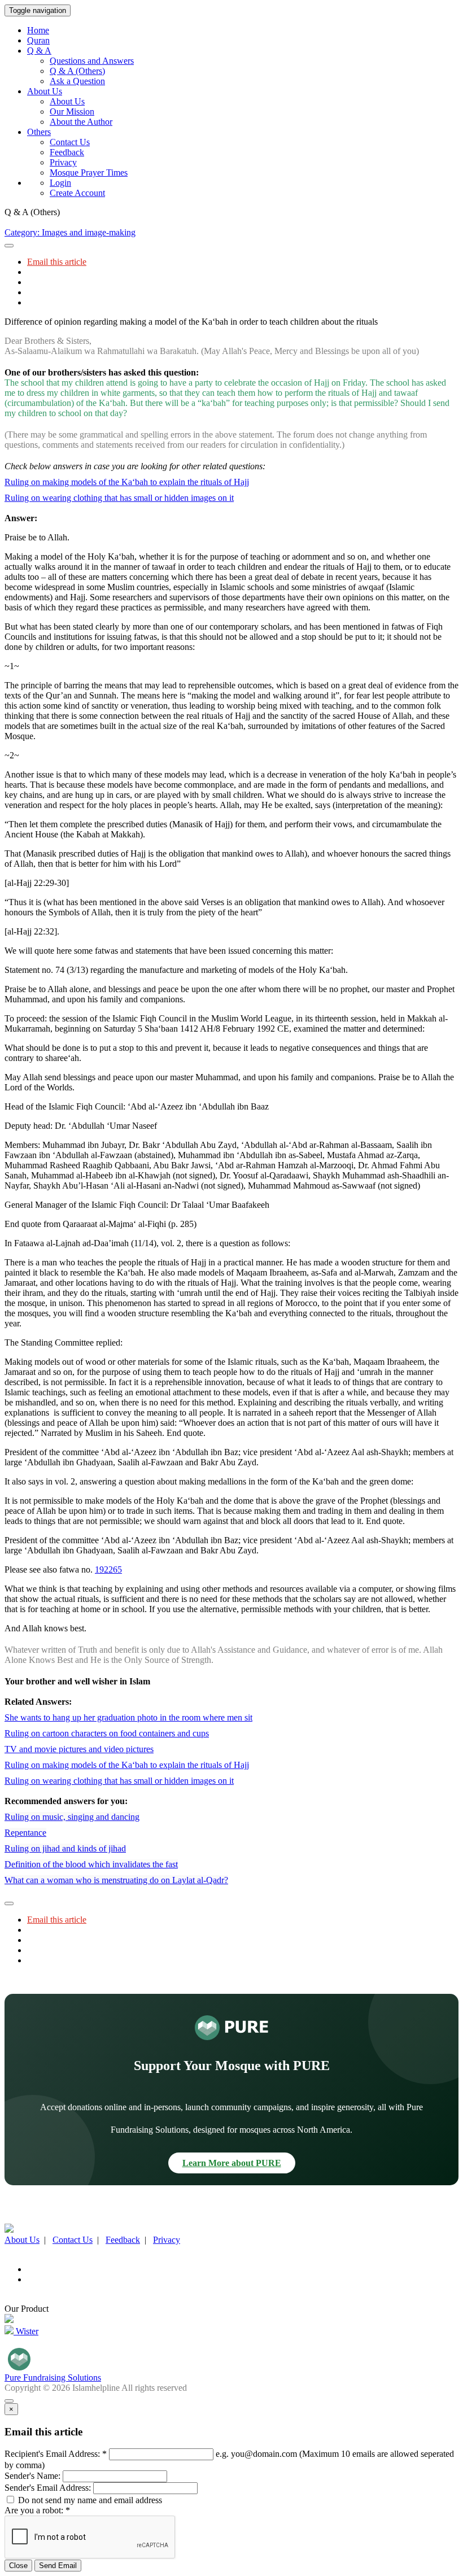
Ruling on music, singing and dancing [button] (72, 1817)
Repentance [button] (25, 1833)
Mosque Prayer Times (89, 173)
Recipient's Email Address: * (56, 2454)
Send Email (58, 2566)
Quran (38, 40)
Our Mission (72, 112)
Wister (26, 2331)
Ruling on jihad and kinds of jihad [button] (65, 1848)
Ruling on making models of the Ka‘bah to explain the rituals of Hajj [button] (127, 482)
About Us (67, 101)
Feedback (67, 152)
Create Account (77, 193)
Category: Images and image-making (70, 232)
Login (60, 183)
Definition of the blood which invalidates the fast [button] (91, 1864)
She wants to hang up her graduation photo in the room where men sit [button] (128, 1717)
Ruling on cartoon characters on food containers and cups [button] (107, 1733)
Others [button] (39, 132)
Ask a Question (77, 81)
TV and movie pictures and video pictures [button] (79, 1749)
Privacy (63, 162)
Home (38, 30)
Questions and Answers (92, 61)
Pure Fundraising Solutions (53, 2378)
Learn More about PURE (232, 2163)
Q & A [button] (39, 51)
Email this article (57, 262)
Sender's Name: (32, 2476)
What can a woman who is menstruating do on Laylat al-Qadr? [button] (116, 1880)
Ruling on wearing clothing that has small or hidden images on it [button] (119, 498)
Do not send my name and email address (89, 2500)
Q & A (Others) (77, 71)
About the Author (81, 122)
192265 (108, 1569)
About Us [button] (45, 91)
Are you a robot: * (37, 2510)
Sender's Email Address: (48, 2488)
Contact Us (70, 142)
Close (18, 2566)
